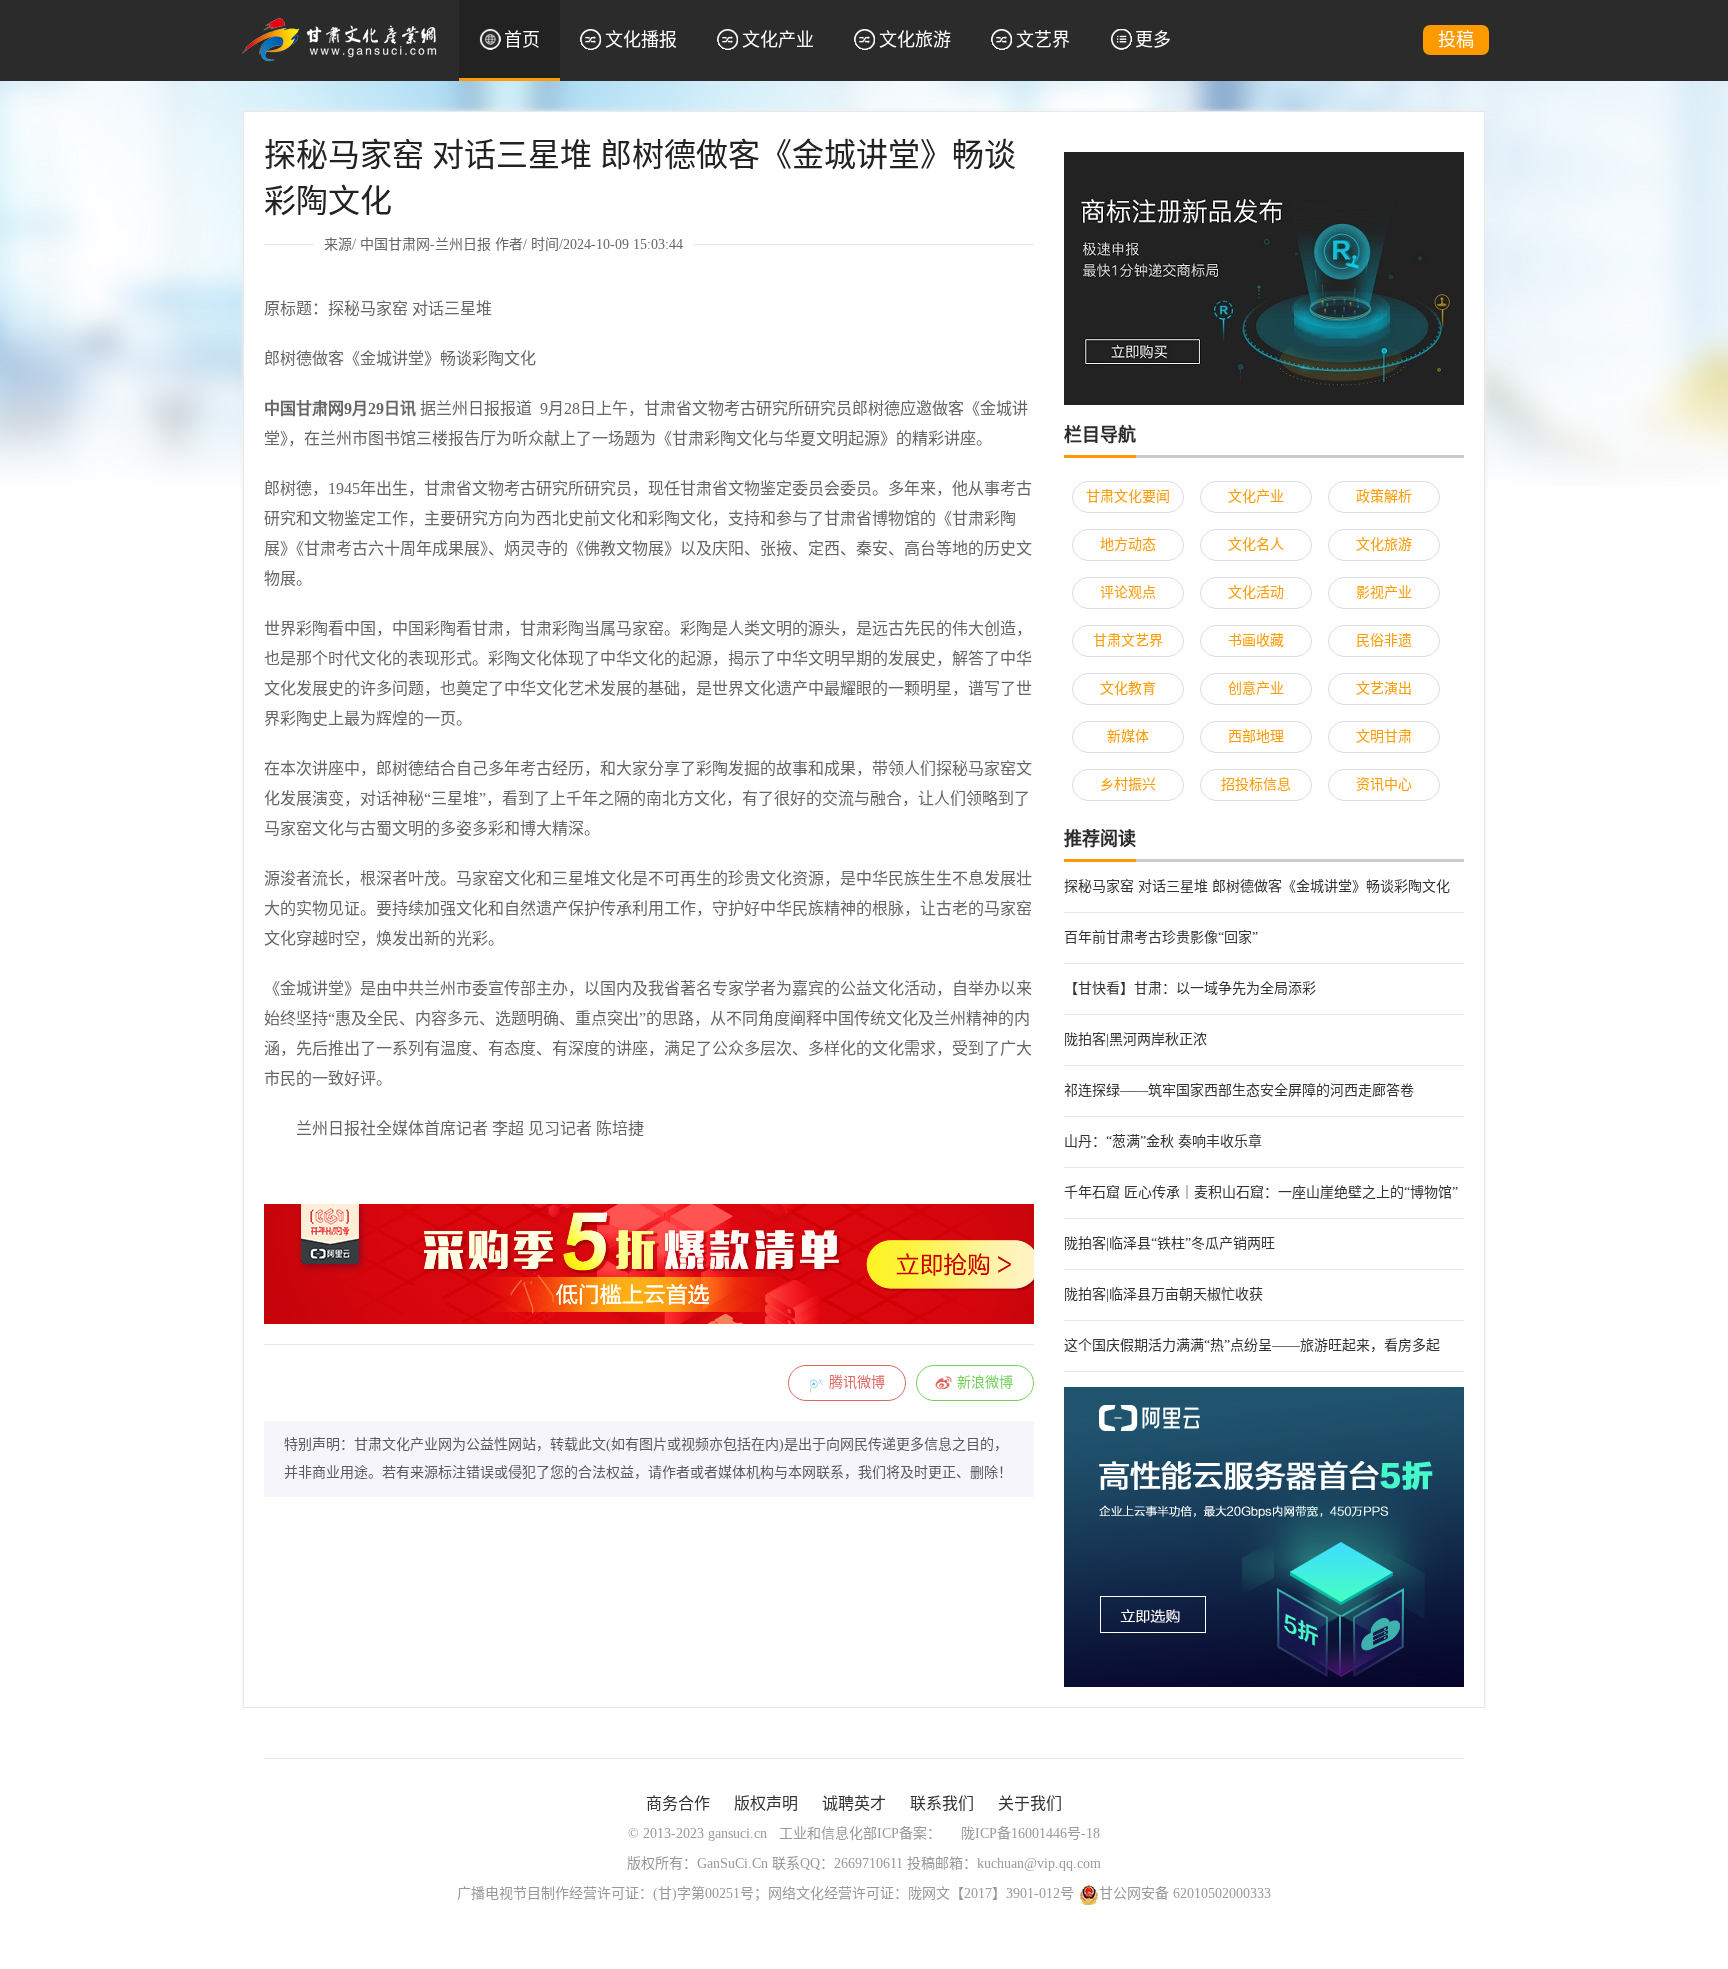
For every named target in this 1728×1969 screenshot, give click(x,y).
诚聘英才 (854, 1803)
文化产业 (778, 40)
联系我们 (942, 1803)
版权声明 (766, 1803)
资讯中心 (1384, 784)
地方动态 (1128, 544)
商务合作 (678, 1803)
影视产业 (1384, 592)
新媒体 (1128, 736)
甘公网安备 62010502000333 (1185, 1893)
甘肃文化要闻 (1128, 496)
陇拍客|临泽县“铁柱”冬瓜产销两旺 (1169, 1243)
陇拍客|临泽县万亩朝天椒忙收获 (1163, 1294)
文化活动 (1256, 592)
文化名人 (1256, 544)
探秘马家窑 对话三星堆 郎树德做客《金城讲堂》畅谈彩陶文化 (1257, 886)
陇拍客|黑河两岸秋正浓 (1135, 1039)
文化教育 (1128, 688)
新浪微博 (985, 1382)
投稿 (1456, 40)
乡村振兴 (1128, 784)
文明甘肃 (1384, 736)
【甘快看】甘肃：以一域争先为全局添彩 (1190, 988)
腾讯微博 (857, 1382)
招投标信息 (1256, 784)
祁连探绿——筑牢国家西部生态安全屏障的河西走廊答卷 (1239, 1090)
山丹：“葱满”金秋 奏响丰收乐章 (1163, 1141)
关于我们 (1030, 1803)
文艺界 (1043, 40)
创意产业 (1256, 688)
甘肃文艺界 (1128, 640)
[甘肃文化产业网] (339, 38)
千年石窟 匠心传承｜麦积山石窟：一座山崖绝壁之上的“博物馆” (1261, 1192)
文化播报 (641, 40)
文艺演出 (1384, 688)
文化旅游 (915, 40)
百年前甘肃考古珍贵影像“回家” (1161, 937)
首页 (522, 40)
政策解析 (1384, 496)
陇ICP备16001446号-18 (1030, 1833)
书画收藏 (1256, 640)
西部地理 (1256, 736)
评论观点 (1128, 592)
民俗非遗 (1384, 640)
